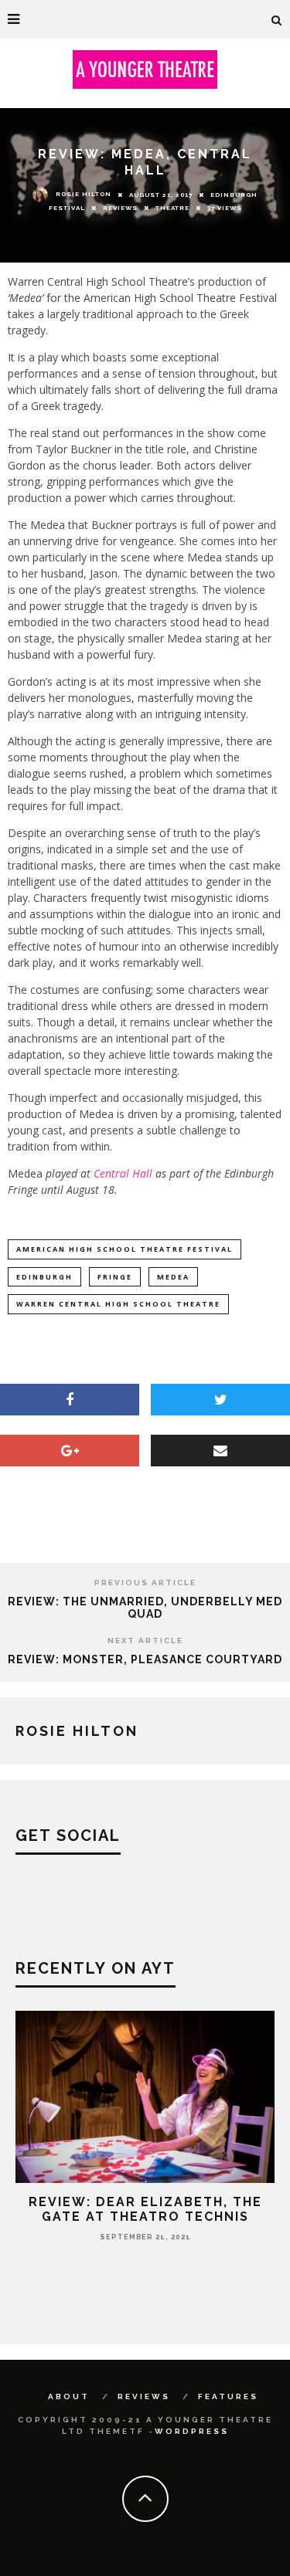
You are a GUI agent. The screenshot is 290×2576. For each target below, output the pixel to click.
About (69, 2396)
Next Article (145, 1641)
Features (228, 2396)
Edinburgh (44, 1277)
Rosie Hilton (84, 194)
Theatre (172, 208)
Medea (173, 1277)
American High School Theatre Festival (125, 1249)
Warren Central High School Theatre (118, 1304)
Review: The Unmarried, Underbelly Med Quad (145, 1608)
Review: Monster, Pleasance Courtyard (145, 1659)
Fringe (115, 1277)
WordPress (192, 2431)
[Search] (277, 19)
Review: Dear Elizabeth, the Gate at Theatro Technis (145, 2209)
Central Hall (123, 1173)
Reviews (120, 208)
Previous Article (145, 1583)
